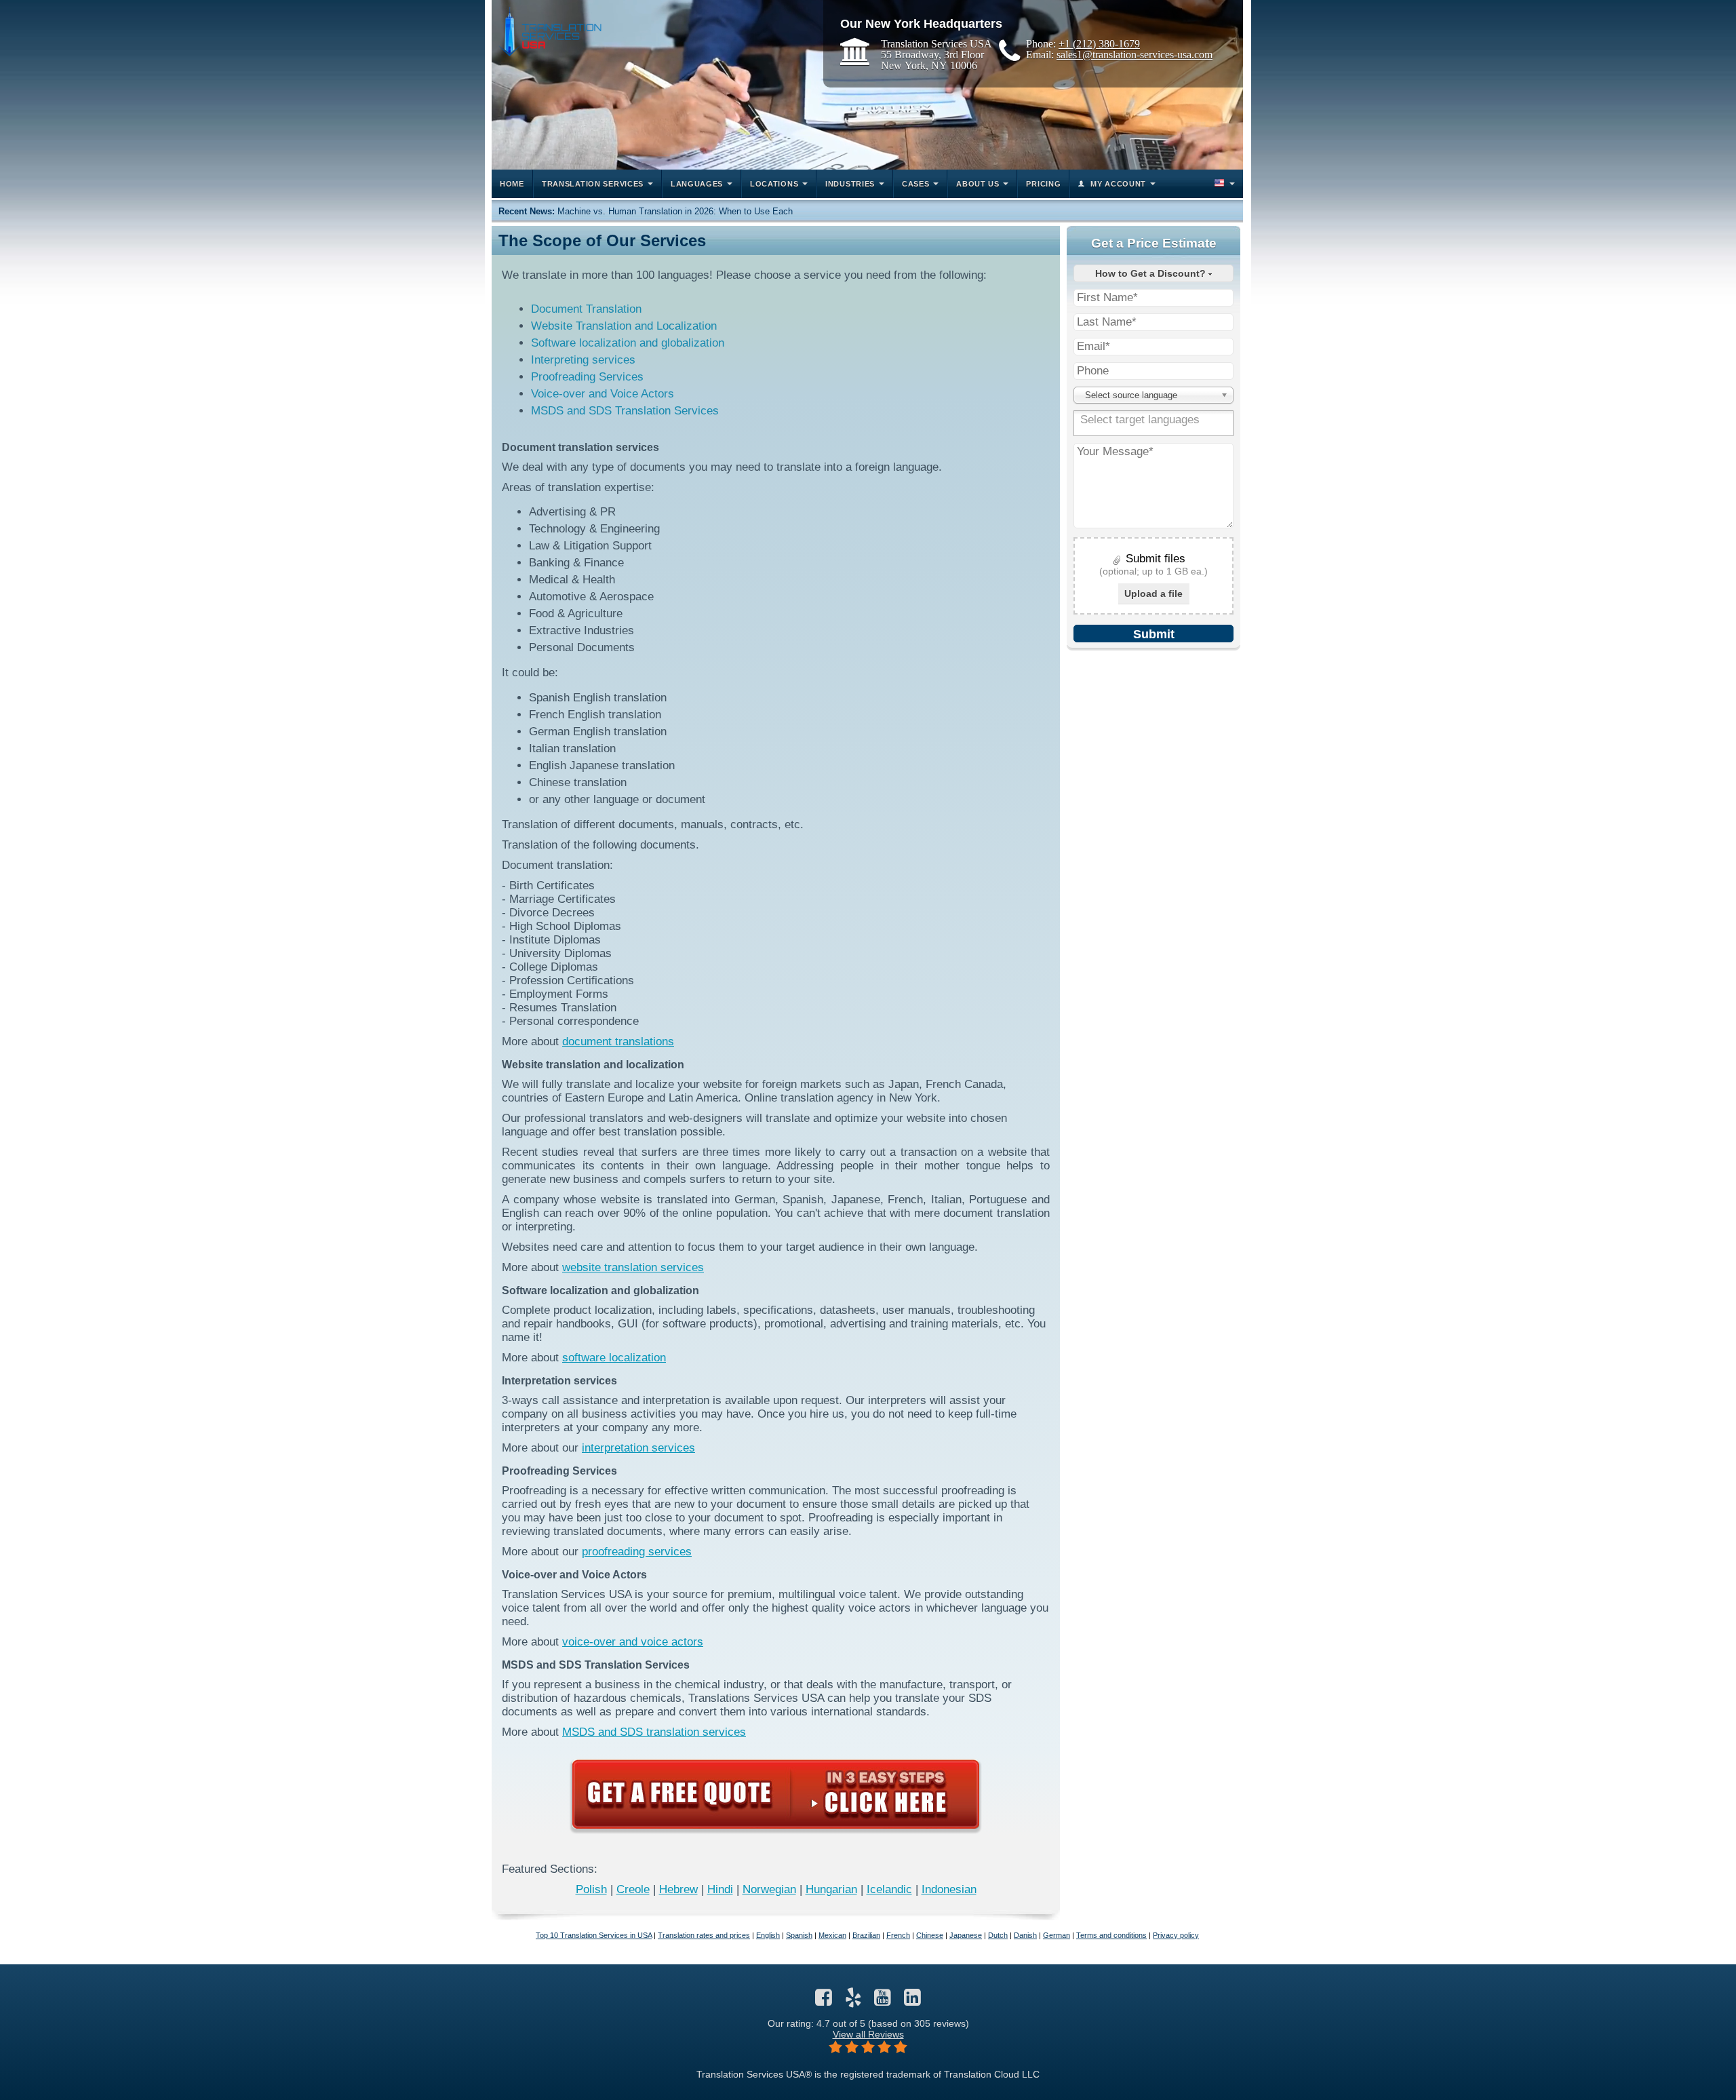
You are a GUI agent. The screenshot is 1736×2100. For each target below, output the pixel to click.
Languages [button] (697, 184)
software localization (614, 1358)
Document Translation (586, 309)
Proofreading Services (587, 377)
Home (512, 184)
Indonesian (949, 1889)
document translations (618, 1042)
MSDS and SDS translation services (654, 1732)
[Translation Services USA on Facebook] (824, 2001)
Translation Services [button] (593, 184)
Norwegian (769, 1889)
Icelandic (889, 1889)
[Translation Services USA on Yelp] (853, 2001)
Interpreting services (583, 360)
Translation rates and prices (704, 1935)
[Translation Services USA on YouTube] (883, 2001)
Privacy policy (1176, 1935)
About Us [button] (978, 184)
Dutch (998, 1935)
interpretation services (638, 1448)
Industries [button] (850, 184)
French (898, 1935)
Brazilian (866, 1935)
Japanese (966, 1935)
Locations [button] (774, 184)
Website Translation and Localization (624, 326)
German (1057, 1935)
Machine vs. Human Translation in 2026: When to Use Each (675, 211)
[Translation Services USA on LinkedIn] (912, 2001)
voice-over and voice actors (633, 1642)
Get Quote (776, 1794)
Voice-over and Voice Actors (603, 394)
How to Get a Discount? (1152, 273)
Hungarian (831, 1889)
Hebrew (678, 1889)
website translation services (633, 1267)
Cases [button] (916, 184)
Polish (591, 1889)
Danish (1025, 1935)
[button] (1223, 184)
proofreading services (637, 1552)
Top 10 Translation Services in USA (594, 1935)
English (768, 1935)
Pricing (1043, 184)
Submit (1154, 634)
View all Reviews (868, 2034)
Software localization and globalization (628, 343)
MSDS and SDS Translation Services (625, 411)
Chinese (930, 1935)
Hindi (720, 1889)
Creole (633, 1889)
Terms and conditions (1111, 1935)
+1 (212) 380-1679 (1099, 43)
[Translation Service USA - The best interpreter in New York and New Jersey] (550, 32)
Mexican (832, 1935)
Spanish (799, 1935)
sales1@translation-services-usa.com (1135, 54)
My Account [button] (1118, 184)
